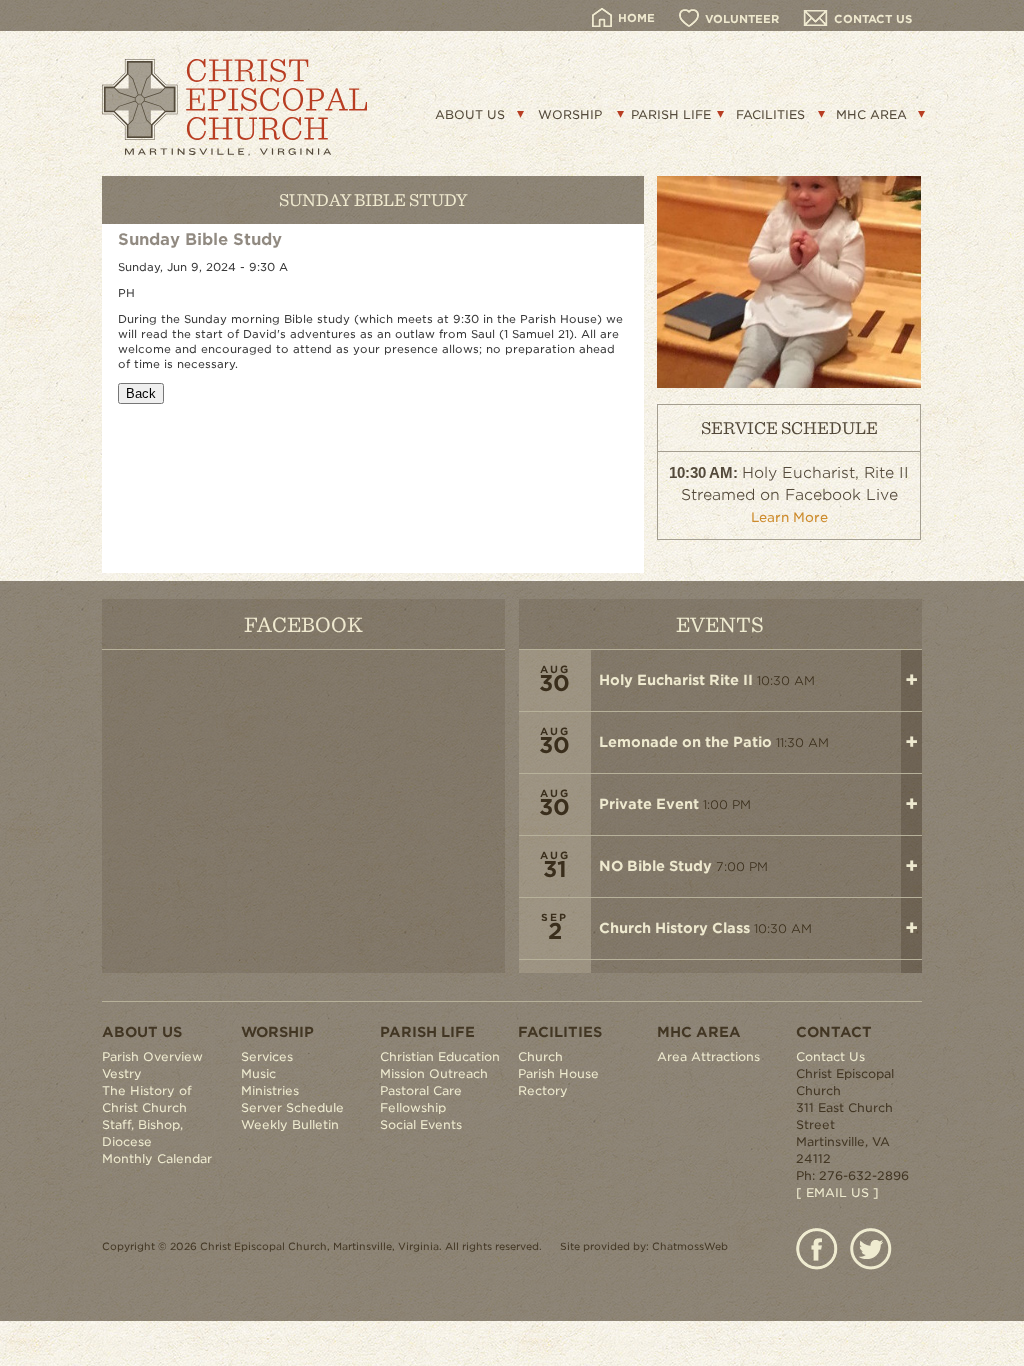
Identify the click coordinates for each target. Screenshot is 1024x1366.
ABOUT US (470, 114)
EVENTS (720, 623)
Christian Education (440, 1056)
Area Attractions (708, 1056)
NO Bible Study (655, 866)
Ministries (270, 1090)
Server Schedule (292, 1107)
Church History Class (674, 928)
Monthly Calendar (157, 1158)
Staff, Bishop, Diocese (142, 1133)
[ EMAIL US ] (837, 1192)
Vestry (122, 1073)
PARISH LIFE (671, 114)
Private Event (649, 804)
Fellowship (413, 1107)
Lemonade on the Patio (685, 742)
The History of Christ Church (147, 1099)
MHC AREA (871, 114)
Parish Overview (152, 1056)
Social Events (421, 1124)
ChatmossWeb (690, 1246)
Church (540, 1056)
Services (267, 1056)
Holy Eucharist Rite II (676, 680)
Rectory (543, 1090)
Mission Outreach (434, 1073)
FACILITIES (770, 114)
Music (258, 1073)
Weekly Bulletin (290, 1124)
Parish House (558, 1073)
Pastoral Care (421, 1090)
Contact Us (830, 1056)
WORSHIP (570, 114)
